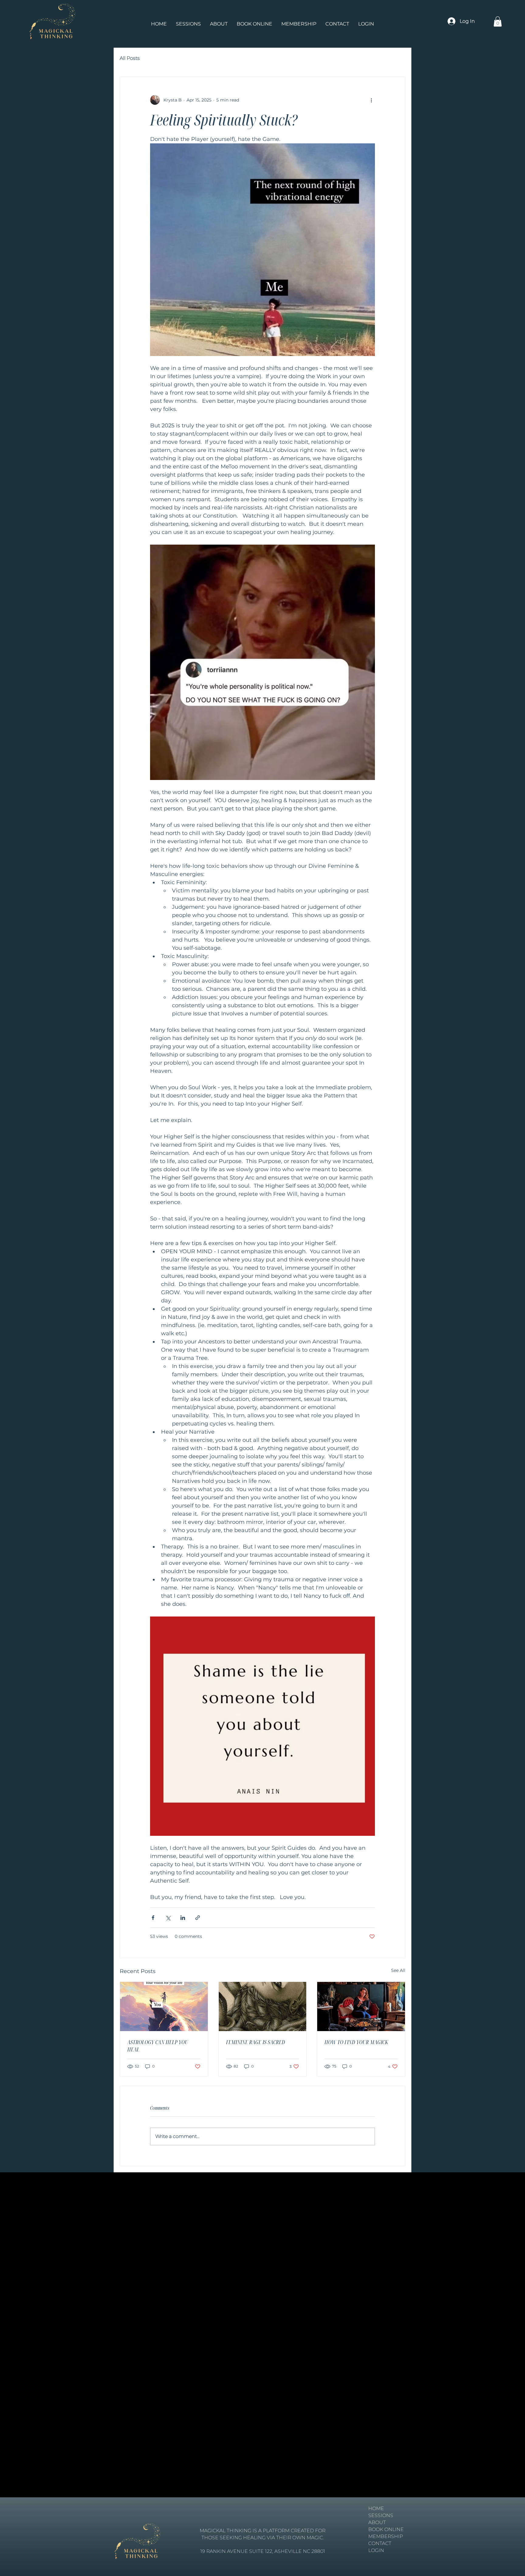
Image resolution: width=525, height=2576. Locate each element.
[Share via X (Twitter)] (168, 1918)
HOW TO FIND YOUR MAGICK (356, 2042)
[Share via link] (198, 1918)
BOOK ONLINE (386, 2529)
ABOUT (377, 2522)
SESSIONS (381, 2515)
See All (398, 1970)
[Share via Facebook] (153, 1918)
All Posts (130, 58)
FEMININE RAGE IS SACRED (256, 2042)
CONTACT (380, 2543)
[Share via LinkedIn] (183, 1918)
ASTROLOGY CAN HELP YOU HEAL (158, 2046)
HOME (376, 2508)
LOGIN (376, 2550)
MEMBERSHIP (386, 2536)
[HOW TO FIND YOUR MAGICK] (361, 2006)
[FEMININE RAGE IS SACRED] (263, 2006)
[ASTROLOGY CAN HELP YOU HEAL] (164, 2006)
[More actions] (371, 100)
